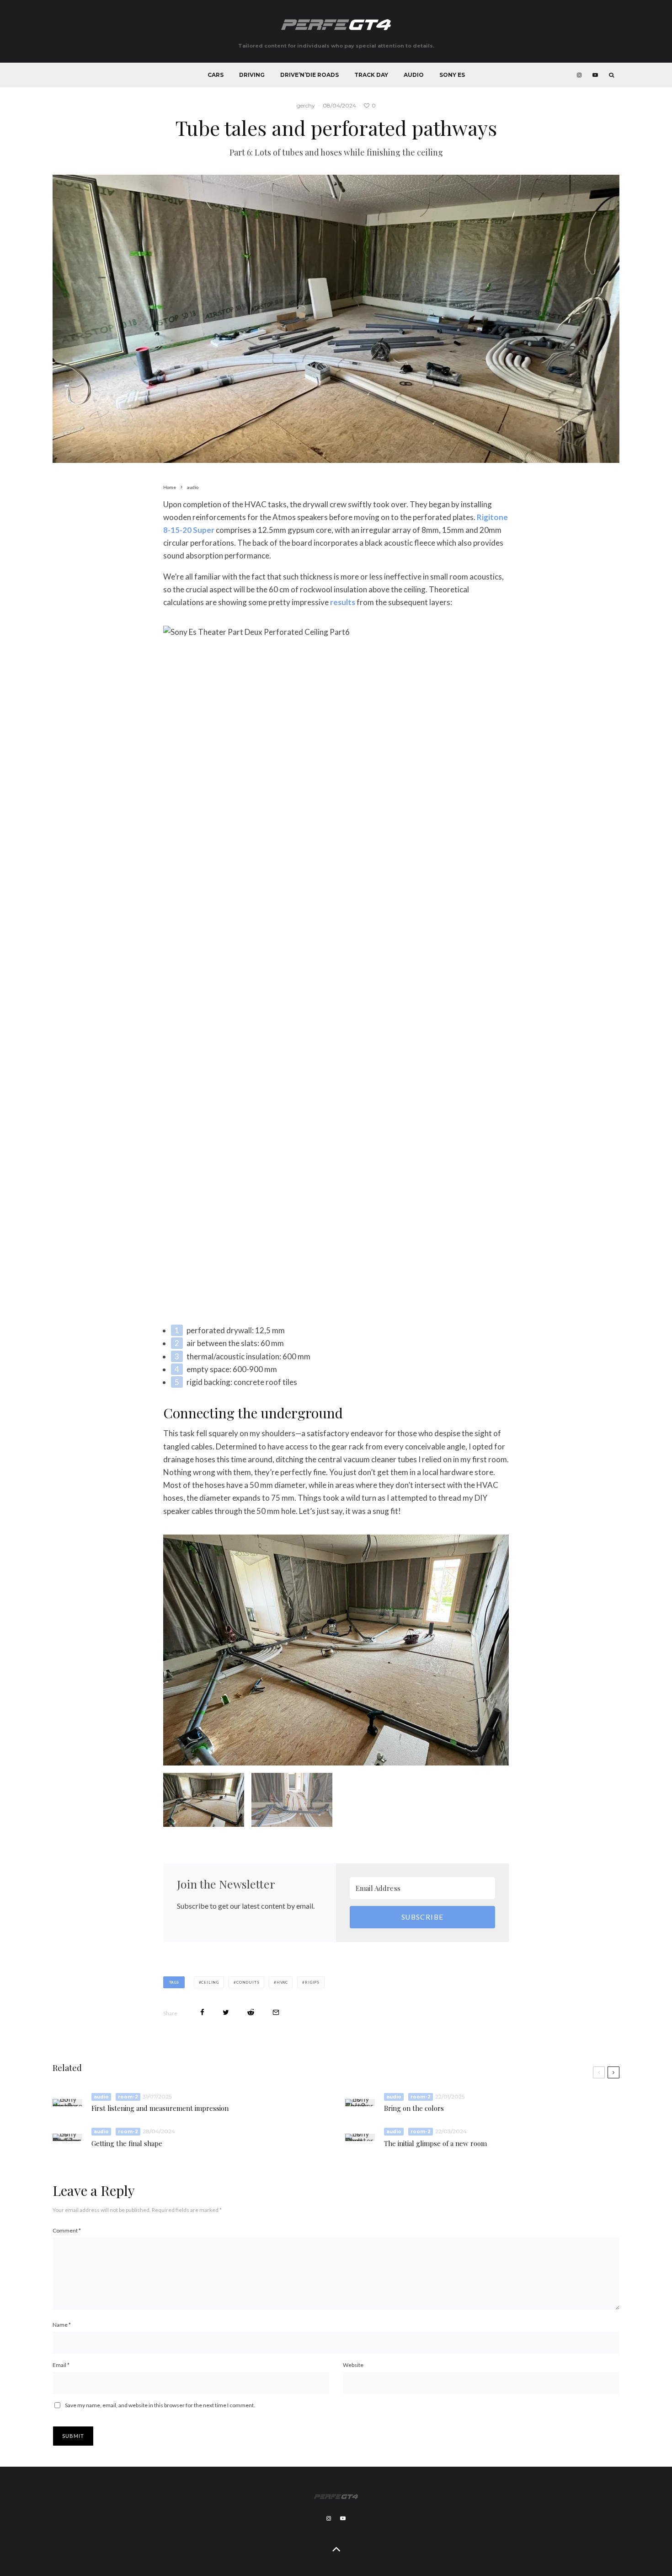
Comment (67, 2230)
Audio (414, 75)
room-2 (128, 2097)
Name (62, 2325)
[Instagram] (579, 75)
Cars (216, 75)
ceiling (210, 1982)
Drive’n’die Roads (309, 75)
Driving (252, 75)
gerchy (306, 105)
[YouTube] (595, 75)
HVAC (282, 1982)
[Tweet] (226, 2012)
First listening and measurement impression (160, 2108)
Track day (371, 75)
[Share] (202, 2012)
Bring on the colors (414, 2108)
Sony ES (452, 75)
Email (61, 2365)
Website (353, 2365)
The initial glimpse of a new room (435, 2144)
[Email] (276, 2012)
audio (101, 2097)
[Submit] (251, 2012)
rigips (312, 1982)
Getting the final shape (127, 2144)
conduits (248, 1982)
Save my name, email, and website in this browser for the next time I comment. (160, 2405)
